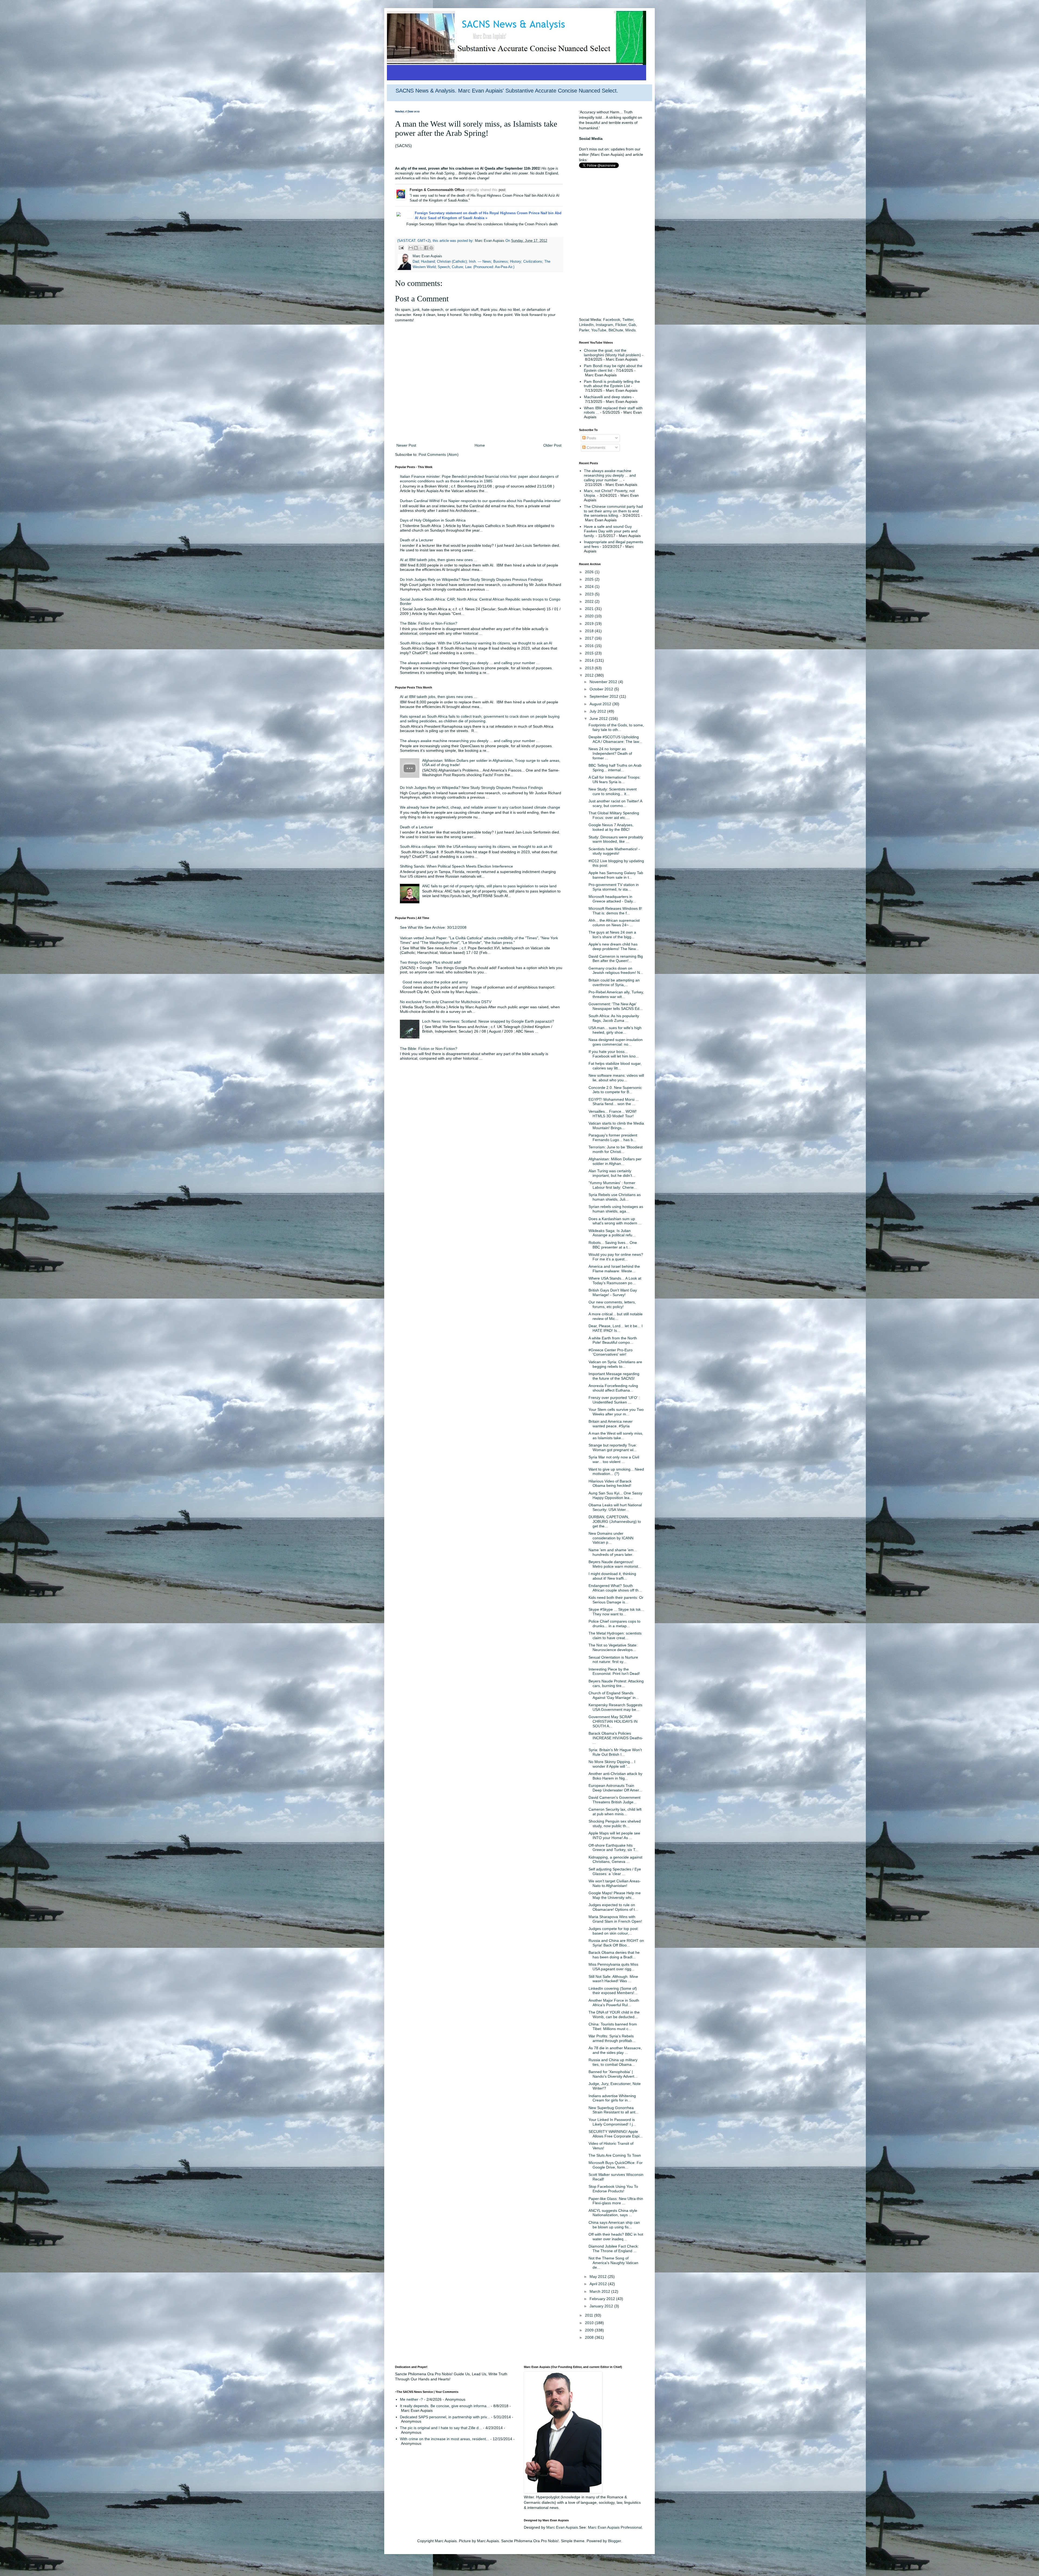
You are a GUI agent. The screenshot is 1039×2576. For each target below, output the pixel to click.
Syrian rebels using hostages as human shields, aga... (616, 1209)
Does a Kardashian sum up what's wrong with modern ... (615, 1221)
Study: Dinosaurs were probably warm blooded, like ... (616, 839)
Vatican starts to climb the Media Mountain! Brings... (616, 1126)
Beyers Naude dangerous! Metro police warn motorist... (615, 1564)
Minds (630, 330)
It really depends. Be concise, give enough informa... (445, 2406)
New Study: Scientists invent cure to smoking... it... (613, 791)
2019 (590, 624)
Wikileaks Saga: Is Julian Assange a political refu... (612, 1233)
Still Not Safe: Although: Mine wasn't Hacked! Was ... (613, 1979)
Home (480, 445)
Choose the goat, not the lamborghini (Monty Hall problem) (612, 353)
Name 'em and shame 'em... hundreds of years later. (613, 1552)
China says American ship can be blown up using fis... (614, 2225)
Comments (595, 447)
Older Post (552, 445)
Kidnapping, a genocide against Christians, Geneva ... (615, 1859)
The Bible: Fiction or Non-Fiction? (429, 623)
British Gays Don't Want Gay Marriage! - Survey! (613, 1292)
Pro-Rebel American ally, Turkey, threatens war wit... (616, 994)
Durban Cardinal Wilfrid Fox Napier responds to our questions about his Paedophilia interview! (480, 501)
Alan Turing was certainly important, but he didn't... (612, 1173)
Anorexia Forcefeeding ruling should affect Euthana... (613, 1388)
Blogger (614, 2541)
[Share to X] (421, 248)
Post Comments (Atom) (439, 454)
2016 (590, 646)
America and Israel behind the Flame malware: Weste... (614, 1269)
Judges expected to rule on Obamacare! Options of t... (613, 1907)
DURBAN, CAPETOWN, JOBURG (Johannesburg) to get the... (615, 1521)
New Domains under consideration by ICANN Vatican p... (611, 1538)
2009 (590, 2330)
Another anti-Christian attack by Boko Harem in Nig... (615, 1776)
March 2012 (600, 2291)
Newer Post (406, 445)
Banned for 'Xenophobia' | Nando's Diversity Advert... (613, 2074)
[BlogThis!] (416, 248)
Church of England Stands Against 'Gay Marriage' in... (614, 1695)
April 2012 (599, 2284)
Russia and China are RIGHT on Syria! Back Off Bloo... (616, 1943)
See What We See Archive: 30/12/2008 (433, 927)
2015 (590, 653)
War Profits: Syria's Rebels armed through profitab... (612, 2038)
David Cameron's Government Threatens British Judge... (614, 1800)
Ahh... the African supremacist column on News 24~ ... (614, 923)
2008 (590, 2337)
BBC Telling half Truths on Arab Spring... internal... (615, 768)
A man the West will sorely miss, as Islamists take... (616, 1436)
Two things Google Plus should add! (431, 962)
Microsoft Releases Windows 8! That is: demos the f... (615, 911)
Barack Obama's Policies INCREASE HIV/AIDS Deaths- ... (616, 1738)
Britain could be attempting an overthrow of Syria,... (614, 982)
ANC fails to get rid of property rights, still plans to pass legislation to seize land (489, 886)
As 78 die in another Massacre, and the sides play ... (615, 2050)
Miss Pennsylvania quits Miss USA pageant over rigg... (613, 1967)
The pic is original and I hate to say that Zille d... (441, 2428)
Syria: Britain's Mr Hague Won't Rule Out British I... (615, 1752)
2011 (590, 2315)
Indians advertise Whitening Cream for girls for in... (612, 2098)
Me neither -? (411, 2399)
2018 (590, 631)
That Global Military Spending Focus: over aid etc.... (614, 815)
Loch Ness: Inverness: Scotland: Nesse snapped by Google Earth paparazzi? (488, 1021)
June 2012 (599, 719)
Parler (584, 330)
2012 (590, 675)
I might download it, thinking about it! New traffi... (612, 1576)
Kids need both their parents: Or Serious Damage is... (616, 1600)
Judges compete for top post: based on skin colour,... (614, 1931)
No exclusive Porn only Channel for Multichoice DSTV (446, 1002)
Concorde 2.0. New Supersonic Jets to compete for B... (615, 1090)
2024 (590, 587)
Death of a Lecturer (417, 540)
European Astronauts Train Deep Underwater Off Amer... (615, 1788)
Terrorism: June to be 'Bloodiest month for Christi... (616, 1149)
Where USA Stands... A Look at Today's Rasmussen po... (615, 1281)
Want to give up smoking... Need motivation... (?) (616, 1472)
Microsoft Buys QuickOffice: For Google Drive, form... (616, 2165)
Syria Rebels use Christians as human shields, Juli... (615, 1197)
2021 (590, 609)
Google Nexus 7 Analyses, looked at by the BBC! (611, 827)
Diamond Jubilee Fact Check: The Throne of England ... (614, 2249)
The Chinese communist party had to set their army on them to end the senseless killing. (613, 511)
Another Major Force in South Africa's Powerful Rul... (614, 2003)
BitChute (616, 330)
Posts (591, 438)
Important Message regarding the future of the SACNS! (614, 1376)
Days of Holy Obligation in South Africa (433, 520)
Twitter (628, 319)
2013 (590, 668)
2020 (590, 616)
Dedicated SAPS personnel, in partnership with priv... (445, 2417)
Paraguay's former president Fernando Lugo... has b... (613, 1137)
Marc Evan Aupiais (562, 2527)
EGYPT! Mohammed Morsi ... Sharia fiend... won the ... (614, 1102)
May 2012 (599, 2277)
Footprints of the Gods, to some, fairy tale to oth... (616, 727)
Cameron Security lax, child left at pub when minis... (615, 1812)
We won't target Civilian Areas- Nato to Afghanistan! (615, 1883)
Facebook (612, 319)
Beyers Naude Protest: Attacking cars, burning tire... (616, 1683)
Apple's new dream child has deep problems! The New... (614, 946)
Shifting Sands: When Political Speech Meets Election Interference (456, 866)
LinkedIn (586, 325)
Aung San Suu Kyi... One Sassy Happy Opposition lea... (615, 1495)
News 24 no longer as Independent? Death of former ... (610, 753)
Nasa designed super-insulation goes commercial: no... (616, 1042)
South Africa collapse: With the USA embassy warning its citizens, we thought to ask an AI (476, 643)
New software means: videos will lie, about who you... (616, 1078)
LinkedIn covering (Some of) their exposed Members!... (613, 1991)
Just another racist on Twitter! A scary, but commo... (615, 803)
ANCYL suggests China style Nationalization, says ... (613, 2213)
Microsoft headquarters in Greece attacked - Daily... (612, 899)
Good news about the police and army (435, 982)
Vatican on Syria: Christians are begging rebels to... (615, 1364)
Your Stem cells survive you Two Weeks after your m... (616, 1412)
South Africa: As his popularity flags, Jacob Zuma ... (614, 1018)
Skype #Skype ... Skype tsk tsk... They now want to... (616, 1612)
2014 (590, 660)
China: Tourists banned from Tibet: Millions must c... (613, 2026)
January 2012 (602, 2306)
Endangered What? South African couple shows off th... (615, 1588)
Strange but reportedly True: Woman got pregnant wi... (613, 1447)
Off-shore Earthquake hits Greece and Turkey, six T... (613, 1848)
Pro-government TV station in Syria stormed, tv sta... (614, 887)
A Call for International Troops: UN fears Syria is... (614, 780)
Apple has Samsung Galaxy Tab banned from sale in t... (616, 875)
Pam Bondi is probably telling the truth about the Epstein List (612, 384)
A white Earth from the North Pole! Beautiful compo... (613, 1340)
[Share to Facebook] (426, 248)
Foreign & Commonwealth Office (437, 190)
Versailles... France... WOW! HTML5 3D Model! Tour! (613, 1114)
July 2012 (598, 711)
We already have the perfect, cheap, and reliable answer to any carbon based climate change (480, 807)
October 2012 (602, 689)
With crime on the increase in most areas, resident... (445, 2439)
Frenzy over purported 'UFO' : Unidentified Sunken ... (614, 1400)
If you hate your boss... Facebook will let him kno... (614, 1054)
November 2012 (604, 682)
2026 (590, 572)
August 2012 (601, 704)
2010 (590, 2323)
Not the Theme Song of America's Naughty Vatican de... (613, 2263)
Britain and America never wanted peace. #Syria (611, 1424)
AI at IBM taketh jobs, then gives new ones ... (438, 560)
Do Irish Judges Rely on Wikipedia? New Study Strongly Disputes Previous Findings (471, 579)
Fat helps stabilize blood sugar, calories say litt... (615, 1066)
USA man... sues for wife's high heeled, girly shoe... (615, 1030)
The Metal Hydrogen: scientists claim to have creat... (615, 1635)
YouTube (599, 330)
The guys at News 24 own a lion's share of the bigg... (612, 935)
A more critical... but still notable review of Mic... (616, 1316)
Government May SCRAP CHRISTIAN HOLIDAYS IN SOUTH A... (613, 1721)
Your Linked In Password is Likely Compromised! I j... (612, 2122)
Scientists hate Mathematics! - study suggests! (614, 851)
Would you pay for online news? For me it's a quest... (616, 1257)
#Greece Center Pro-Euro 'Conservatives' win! (611, 1352)
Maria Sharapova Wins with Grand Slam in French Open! (615, 1919)
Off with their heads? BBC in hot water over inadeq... (616, 2237)
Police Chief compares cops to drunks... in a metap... (614, 1624)
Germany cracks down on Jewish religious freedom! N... (616, 971)
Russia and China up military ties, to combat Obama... (613, 2062)
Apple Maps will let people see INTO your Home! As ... (614, 1835)
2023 (590, 594)
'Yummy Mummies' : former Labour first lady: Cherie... (613, 1185)
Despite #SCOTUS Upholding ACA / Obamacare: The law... (615, 739)
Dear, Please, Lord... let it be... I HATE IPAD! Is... (616, 1328)
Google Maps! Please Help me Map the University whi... (615, 1895)
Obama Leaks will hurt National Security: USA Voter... (615, 1507)
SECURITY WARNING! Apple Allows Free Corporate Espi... (616, 2134)
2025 (590, 579)
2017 (590, 638)
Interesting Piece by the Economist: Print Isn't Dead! (614, 1671)
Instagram (604, 325)
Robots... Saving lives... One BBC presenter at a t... (613, 1245)
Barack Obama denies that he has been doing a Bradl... (614, 1955)
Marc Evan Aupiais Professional (615, 2527)
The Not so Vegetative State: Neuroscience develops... (613, 1647)
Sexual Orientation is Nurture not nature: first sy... (613, 1660)
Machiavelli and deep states (608, 397)
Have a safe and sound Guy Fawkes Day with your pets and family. (611, 531)
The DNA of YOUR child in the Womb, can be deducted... (614, 2015)
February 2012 (603, 2299)
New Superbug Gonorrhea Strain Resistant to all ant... (614, 2110)
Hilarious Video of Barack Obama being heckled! (610, 1483)
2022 (590, 601)
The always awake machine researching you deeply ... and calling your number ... (470, 663)
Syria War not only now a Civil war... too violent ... (614, 1459)
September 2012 (604, 696)
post (502, 190)
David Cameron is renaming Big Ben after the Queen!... (616, 959)
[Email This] (411, 248)
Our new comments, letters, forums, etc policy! (612, 1304)
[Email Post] (401, 248)
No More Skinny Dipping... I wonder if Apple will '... (612, 1764)
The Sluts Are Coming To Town (615, 2155)
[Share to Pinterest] (431, 248)
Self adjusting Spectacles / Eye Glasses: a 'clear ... (615, 1871)
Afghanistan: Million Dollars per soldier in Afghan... (615, 1161)
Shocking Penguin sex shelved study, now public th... (615, 1824)
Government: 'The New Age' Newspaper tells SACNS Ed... (616, 1006)
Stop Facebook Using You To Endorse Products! (613, 2189)
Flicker (621, 325)
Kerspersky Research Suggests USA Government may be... (615, 1707)
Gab (632, 325)
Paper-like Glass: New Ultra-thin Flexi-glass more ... (616, 2201)
